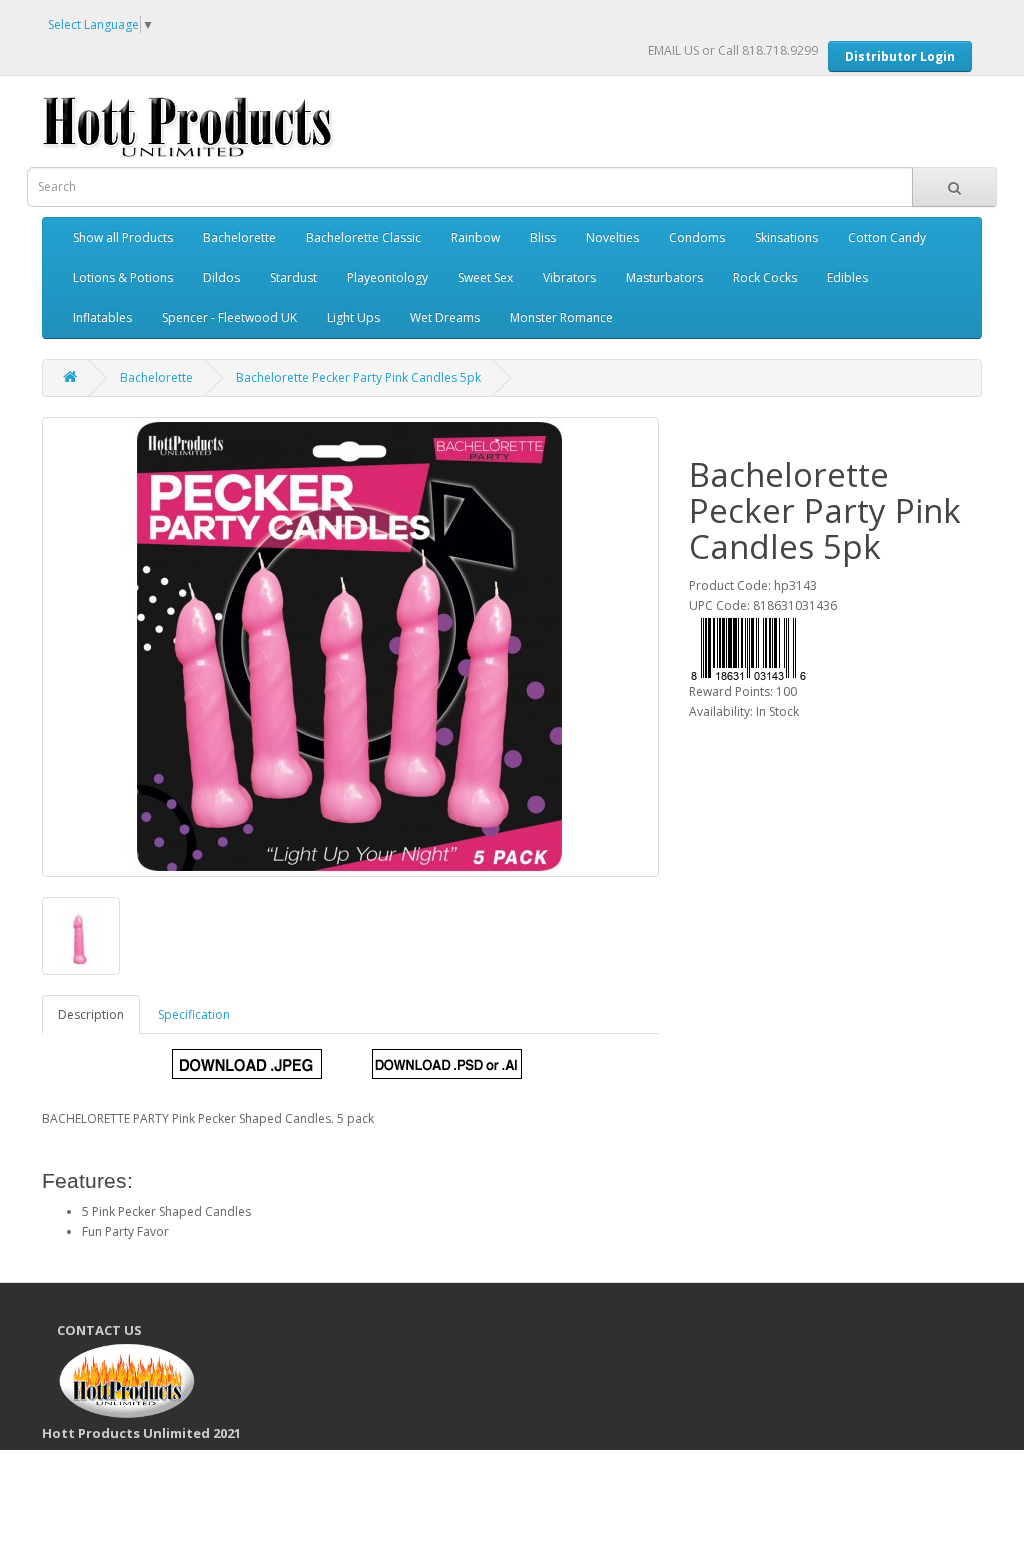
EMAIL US (673, 50)
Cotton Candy (887, 237)
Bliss (543, 237)
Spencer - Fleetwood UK (229, 317)
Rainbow (475, 237)
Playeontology (387, 277)
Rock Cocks (765, 277)
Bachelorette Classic (363, 237)
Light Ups (353, 317)
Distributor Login (900, 56)
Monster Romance (561, 317)
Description (91, 1014)
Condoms (697, 237)
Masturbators (664, 277)
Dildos (221, 277)
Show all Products (123, 237)
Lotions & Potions (123, 277)
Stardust (293, 277)
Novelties (612, 237)
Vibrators (569, 277)
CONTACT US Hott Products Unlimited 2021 (149, 1381)
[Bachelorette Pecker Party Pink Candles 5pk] (350, 647)
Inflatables (102, 317)
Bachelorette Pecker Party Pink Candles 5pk (358, 377)
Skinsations (786, 237)
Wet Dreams (445, 317)
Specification (194, 1014)
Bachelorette (239, 237)
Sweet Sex (485, 277)
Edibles (847, 277)
